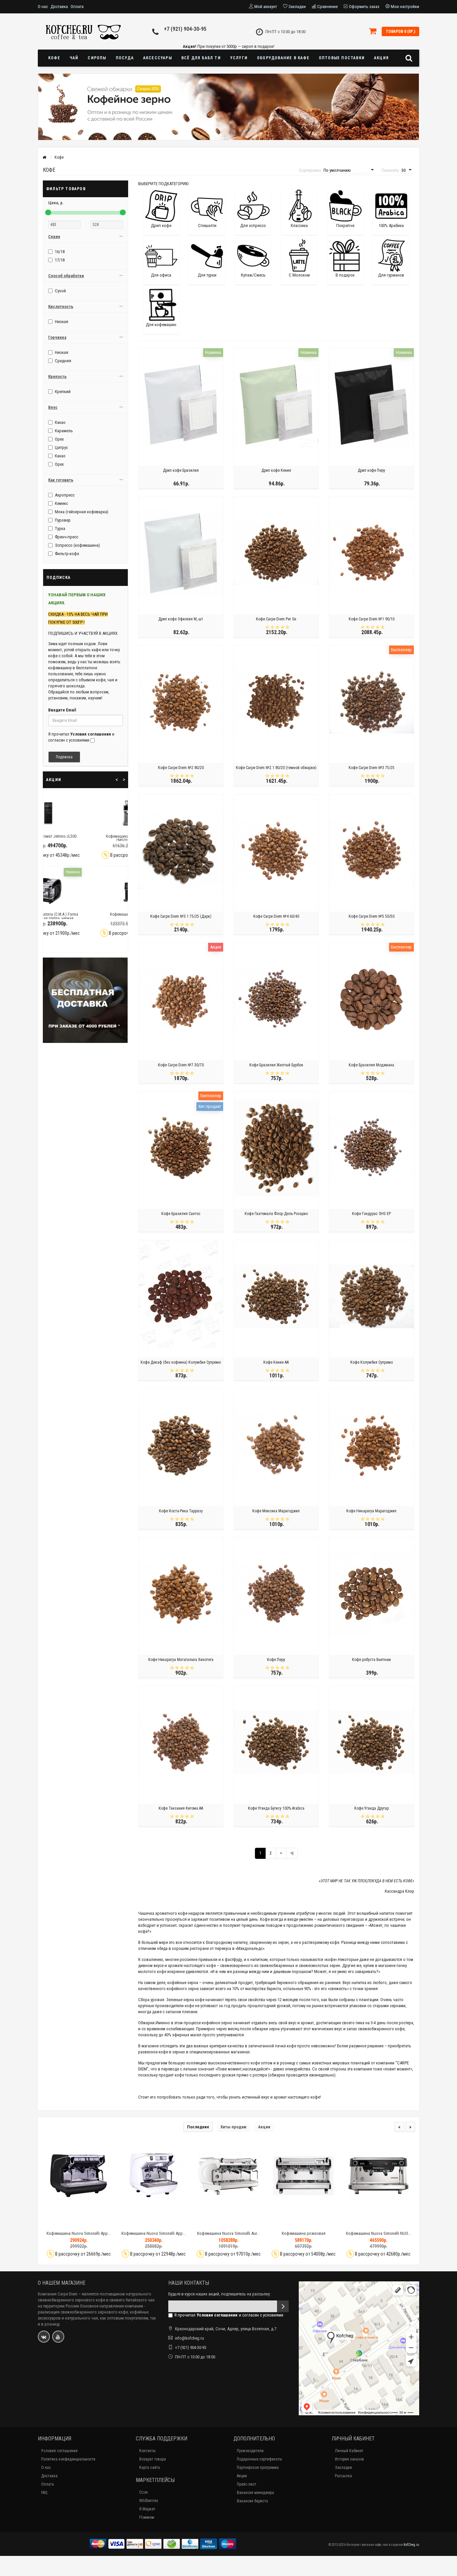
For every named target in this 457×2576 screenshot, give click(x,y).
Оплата (77, 7)
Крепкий (63, 392)
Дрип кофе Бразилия (181, 470)
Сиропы (97, 58)
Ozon (144, 2492)
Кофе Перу (276, 1660)
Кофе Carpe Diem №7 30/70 (181, 1065)
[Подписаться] (283, 2306)
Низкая (62, 322)
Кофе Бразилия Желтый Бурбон (276, 1065)
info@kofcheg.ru (190, 2338)
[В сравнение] (94, 2222)
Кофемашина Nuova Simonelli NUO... (378, 2233)
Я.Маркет (147, 2509)
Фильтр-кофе (67, 554)
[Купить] (63, 2222)
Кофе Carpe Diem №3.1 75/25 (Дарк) (181, 916)
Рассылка (343, 2476)
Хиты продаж (234, 2127)
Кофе (54, 58)
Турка (60, 528)
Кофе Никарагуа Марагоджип (371, 1511)
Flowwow (147, 2517)
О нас (43, 7)
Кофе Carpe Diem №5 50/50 (372, 916)
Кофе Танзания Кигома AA (181, 1808)
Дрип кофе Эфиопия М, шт (181, 619)
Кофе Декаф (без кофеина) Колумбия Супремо (181, 1362)
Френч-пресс (67, 537)
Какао (60, 422)
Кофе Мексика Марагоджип (276, 1511)
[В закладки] (78, 2222)
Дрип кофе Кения (276, 470)
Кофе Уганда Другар (372, 1808)
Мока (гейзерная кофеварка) (82, 512)
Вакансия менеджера (255, 2493)
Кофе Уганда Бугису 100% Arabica (276, 1808)
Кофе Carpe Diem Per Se (276, 619)
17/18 (60, 260)
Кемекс (61, 503)
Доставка (59, 7)
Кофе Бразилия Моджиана (371, 1065)
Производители (250, 2451)
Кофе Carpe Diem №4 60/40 (276, 916)
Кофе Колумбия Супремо (372, 1362)
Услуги (239, 58)
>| (292, 1853)
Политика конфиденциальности (68, 2459)
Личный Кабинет (349, 2451)
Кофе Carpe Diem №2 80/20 (181, 768)
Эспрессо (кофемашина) (77, 545)
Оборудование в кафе (283, 58)
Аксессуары (158, 58)
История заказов (349, 2459)
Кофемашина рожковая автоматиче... (304, 2236)
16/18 (60, 252)
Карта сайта (150, 2468)
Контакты (147, 2451)
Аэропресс (65, 495)
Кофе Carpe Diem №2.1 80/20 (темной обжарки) (276, 768)
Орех (59, 439)
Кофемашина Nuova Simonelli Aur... (229, 2233)
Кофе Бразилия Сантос (181, 1214)
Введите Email (62, 710)
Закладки (343, 2468)
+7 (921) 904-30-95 (185, 29)
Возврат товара (153, 2459)
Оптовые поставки (342, 58)
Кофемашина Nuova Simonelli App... (79, 2233)
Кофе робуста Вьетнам (371, 1660)
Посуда (125, 58)
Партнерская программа (258, 2468)
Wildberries (149, 2501)
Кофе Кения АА (276, 1362)
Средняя (63, 361)
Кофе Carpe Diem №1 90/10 (372, 619)
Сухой (60, 291)
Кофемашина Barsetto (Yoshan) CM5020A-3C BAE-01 (86, 838)
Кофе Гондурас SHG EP (371, 1214)
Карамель (64, 431)
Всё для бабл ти (201, 58)
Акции (264, 2127)
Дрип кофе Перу (371, 470)
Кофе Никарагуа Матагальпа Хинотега (181, 1660)
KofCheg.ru (411, 2545)
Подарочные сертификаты (259, 2459)
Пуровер (63, 520)
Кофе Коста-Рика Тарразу (181, 1511)
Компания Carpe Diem (58, 2294)
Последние (198, 2127)
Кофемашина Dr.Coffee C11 (85, 914)
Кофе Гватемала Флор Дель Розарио (276, 1214)
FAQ (44, 2493)
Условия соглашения (59, 2451)
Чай (74, 58)
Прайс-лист (247, 2484)
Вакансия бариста (252, 2501)
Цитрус (61, 447)
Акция (381, 58)
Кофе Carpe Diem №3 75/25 (372, 768)
